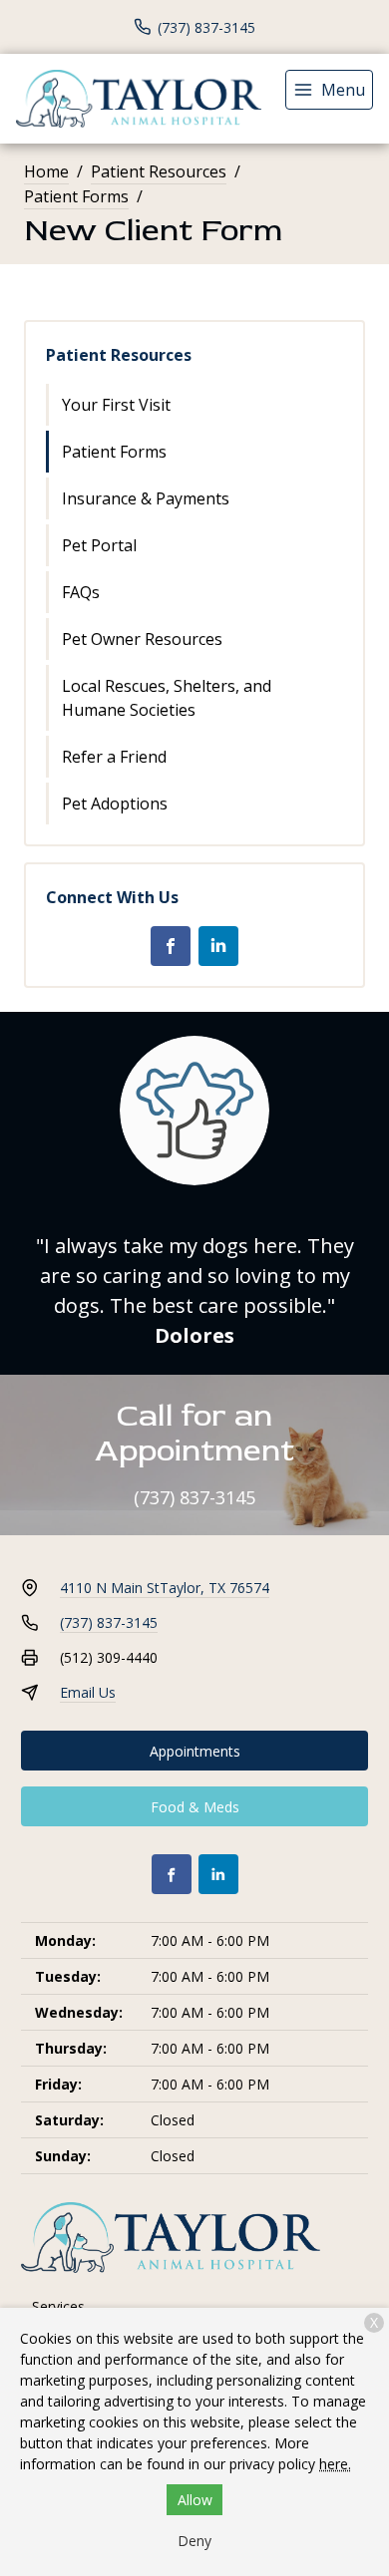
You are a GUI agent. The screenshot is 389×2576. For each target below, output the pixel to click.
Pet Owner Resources (142, 639)
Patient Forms (76, 196)
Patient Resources (159, 171)
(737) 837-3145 (194, 1497)
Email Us (88, 1692)
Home (46, 171)
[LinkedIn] (218, 946)
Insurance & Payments (146, 498)
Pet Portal (99, 545)
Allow (195, 2500)
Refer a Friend (114, 757)
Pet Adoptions (115, 804)
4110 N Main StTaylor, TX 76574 (165, 1588)
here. (335, 2464)
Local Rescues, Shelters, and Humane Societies (167, 698)
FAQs (81, 592)
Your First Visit (116, 405)
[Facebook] (171, 946)
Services (58, 2306)
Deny (194, 2541)
